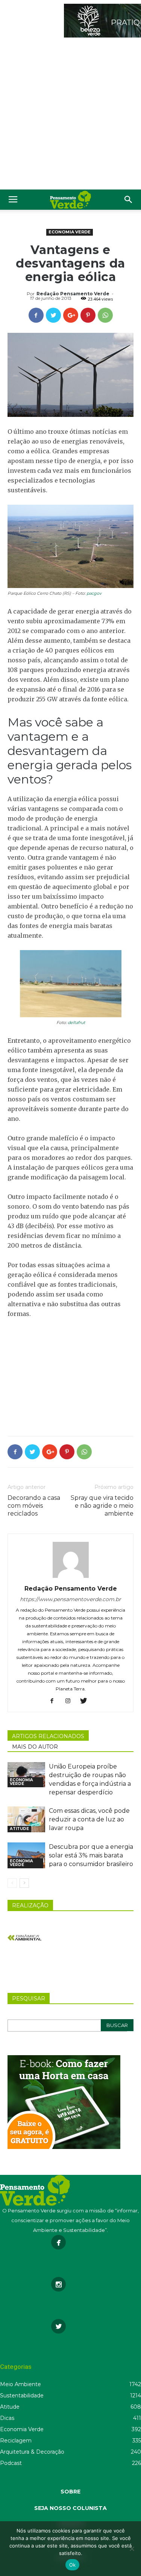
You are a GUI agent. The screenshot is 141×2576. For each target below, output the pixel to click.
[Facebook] (55, 1701)
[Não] (132, 2549)
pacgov (94, 593)
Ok (73, 2565)
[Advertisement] (70, 115)
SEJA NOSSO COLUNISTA (70, 2508)
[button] (129, 200)
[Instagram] (70, 1701)
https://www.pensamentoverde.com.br (70, 1599)
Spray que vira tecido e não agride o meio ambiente (102, 1506)
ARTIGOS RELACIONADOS (48, 1736)
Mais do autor (35, 1747)
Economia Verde (70, 232)
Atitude (19, 1829)
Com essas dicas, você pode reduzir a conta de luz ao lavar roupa (89, 1819)
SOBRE (70, 2492)
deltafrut (76, 1023)
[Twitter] (86, 1701)
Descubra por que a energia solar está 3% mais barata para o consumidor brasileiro (91, 1855)
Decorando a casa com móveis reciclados (34, 1506)
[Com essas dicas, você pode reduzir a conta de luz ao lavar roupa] (26, 1819)
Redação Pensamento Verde (73, 294)
